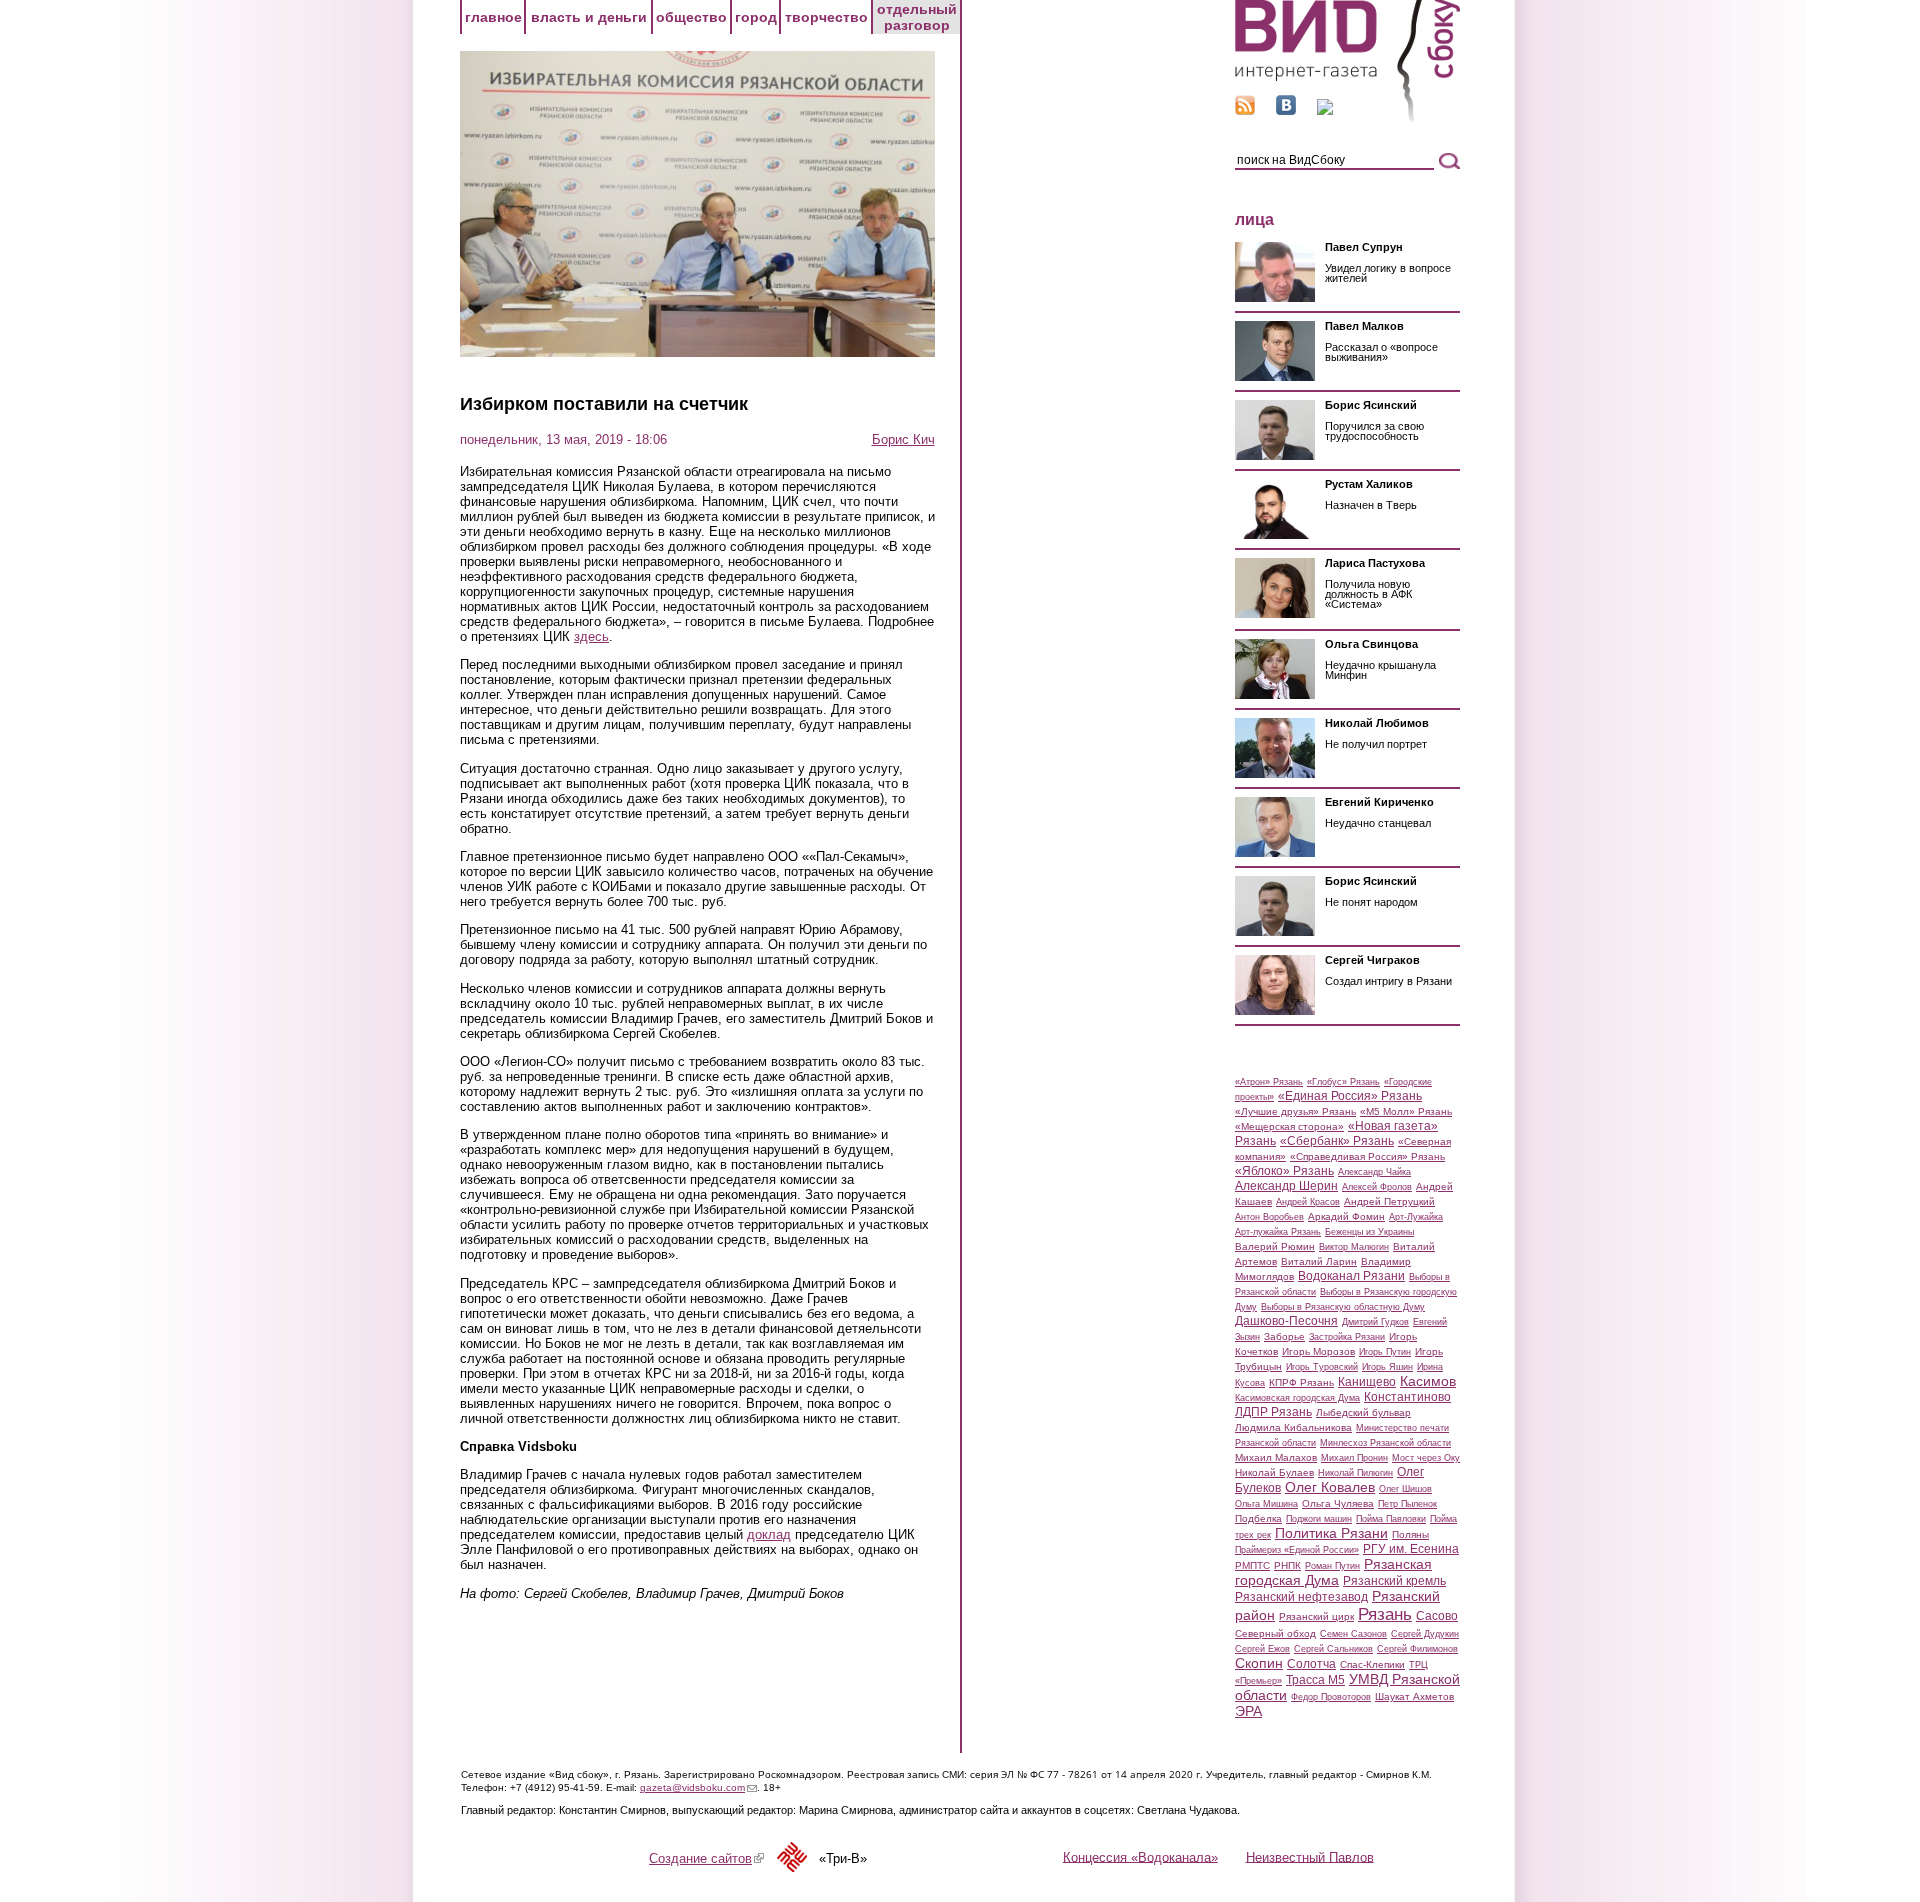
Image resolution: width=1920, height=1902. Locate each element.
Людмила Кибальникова (1293, 1427)
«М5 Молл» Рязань (1406, 1111)
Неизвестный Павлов (1310, 1856)
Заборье (1284, 1336)
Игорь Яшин (1387, 1367)
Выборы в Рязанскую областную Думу (1343, 1307)
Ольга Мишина (1266, 1504)
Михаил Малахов (1276, 1457)
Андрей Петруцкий (1389, 1201)
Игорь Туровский (1322, 1367)
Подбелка (1258, 1518)
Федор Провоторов (1331, 1697)
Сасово (1437, 1616)
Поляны (1410, 1534)
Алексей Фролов (1377, 1187)
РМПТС (1252, 1565)
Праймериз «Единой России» (1297, 1550)
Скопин (1259, 1663)
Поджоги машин (1319, 1519)
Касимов (1428, 1381)
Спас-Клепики (1372, 1664)
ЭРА (1248, 1711)
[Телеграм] (1325, 110)
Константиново (1407, 1397)
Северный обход (1275, 1633)
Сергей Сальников (1333, 1649)
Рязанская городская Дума (1333, 1572)
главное (493, 17)
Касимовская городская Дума (1297, 1398)
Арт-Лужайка (1416, 1217)
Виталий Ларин (1319, 1261)
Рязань (1385, 1614)
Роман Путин (1332, 1566)
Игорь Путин (1385, 1352)
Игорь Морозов (1318, 1351)
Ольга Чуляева (1338, 1503)
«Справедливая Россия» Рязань (1367, 1156)
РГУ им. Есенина (1411, 1549)
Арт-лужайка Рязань (1278, 1232)
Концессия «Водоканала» (1140, 1856)
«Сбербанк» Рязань (1337, 1141)
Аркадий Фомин (1346, 1216)
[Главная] (1347, 118)
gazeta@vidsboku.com (698, 1787)
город (756, 17)
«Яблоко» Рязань (1284, 1171)
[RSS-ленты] (1245, 110)
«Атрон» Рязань (1269, 1082)
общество (691, 17)
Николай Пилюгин (1355, 1473)
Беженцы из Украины (1369, 1232)
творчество (826, 17)
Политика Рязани (1331, 1533)
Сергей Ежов (1262, 1649)
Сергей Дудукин (1425, 1634)
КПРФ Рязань (1301, 1382)
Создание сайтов (706, 1858)
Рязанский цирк (1316, 1616)
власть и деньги (589, 17)
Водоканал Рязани (1351, 1276)
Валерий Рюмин (1275, 1246)
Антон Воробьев (1269, 1217)
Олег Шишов (1405, 1489)
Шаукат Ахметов (1414, 1696)
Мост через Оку (1426, 1458)
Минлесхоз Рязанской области (1385, 1443)
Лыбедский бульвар (1363, 1412)
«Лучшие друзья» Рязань (1295, 1111)
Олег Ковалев (1330, 1487)
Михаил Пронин (1354, 1458)
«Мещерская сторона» (1289, 1126)
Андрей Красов (1308, 1202)
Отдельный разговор (917, 17)
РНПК (1287, 1565)
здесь (591, 636)
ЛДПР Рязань (1273, 1412)
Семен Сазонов (1353, 1634)
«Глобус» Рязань (1343, 1082)
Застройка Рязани (1347, 1337)
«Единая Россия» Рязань (1350, 1096)
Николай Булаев (1274, 1472)
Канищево (1367, 1382)
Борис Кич (903, 439)
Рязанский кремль (1394, 1581)
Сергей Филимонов (1417, 1649)
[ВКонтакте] (1286, 110)
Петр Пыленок (1407, 1504)
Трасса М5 (1315, 1680)
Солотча (1311, 1664)
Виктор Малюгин (1354, 1247)
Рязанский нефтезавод (1301, 1597)
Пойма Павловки (1391, 1519)
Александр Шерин (1286, 1186)
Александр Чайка (1374, 1172)
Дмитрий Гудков (1375, 1322)
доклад (769, 1534)
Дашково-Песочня (1286, 1321)
